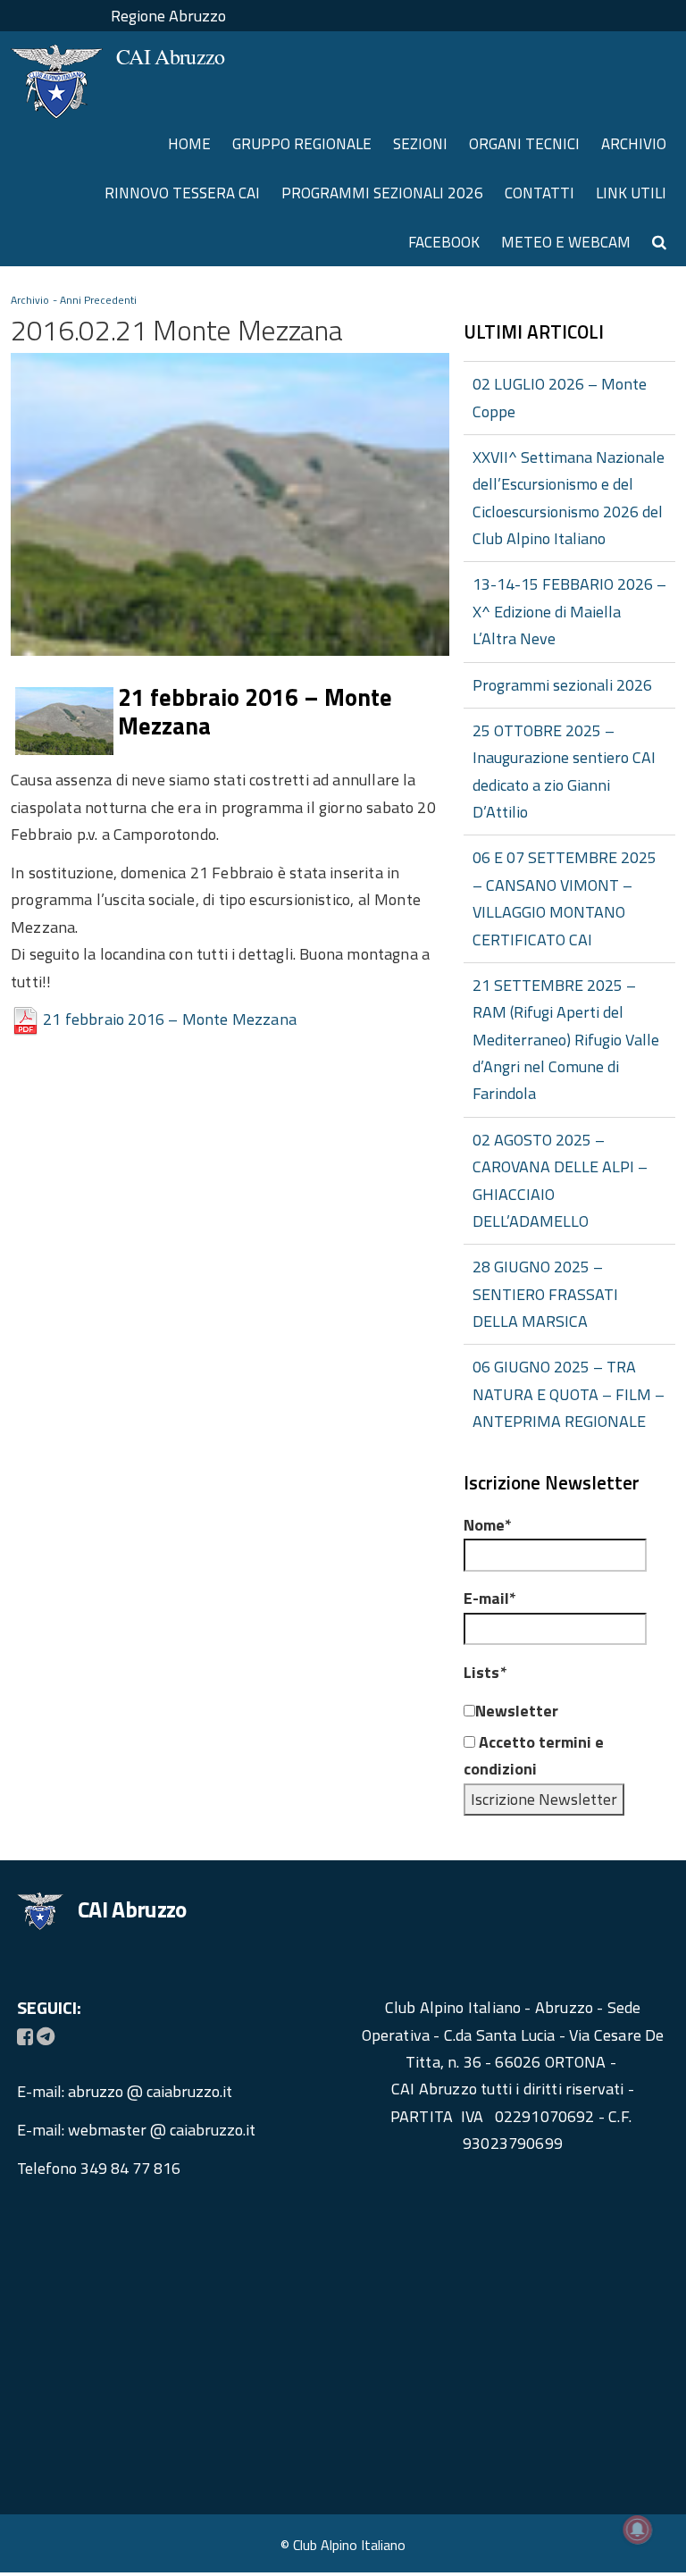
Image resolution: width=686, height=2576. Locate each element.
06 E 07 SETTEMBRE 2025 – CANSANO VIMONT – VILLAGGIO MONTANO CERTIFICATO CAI (565, 898)
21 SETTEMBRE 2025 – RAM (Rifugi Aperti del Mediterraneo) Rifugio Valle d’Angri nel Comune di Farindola (566, 1040)
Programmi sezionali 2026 (382, 193)
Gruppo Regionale (302, 144)
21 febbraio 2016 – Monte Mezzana (170, 1019)
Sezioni (420, 144)
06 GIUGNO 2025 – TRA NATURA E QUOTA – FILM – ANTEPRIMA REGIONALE (569, 1394)
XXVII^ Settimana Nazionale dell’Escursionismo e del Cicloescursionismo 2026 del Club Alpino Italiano (569, 498)
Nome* (488, 1525)
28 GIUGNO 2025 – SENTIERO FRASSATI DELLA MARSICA (545, 1294)
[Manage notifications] (638, 2530)
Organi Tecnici (524, 144)
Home (189, 144)
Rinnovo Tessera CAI (182, 193)
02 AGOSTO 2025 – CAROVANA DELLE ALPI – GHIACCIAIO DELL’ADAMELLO (560, 1180)
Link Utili (631, 193)
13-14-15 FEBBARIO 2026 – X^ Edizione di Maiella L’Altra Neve (569, 611)
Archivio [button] (634, 144)
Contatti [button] (540, 193)
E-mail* (490, 1598)
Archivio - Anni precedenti (74, 300)
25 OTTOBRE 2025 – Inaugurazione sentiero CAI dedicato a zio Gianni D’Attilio (564, 771)
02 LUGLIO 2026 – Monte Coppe (560, 397)
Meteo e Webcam (566, 242)
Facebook (444, 242)
